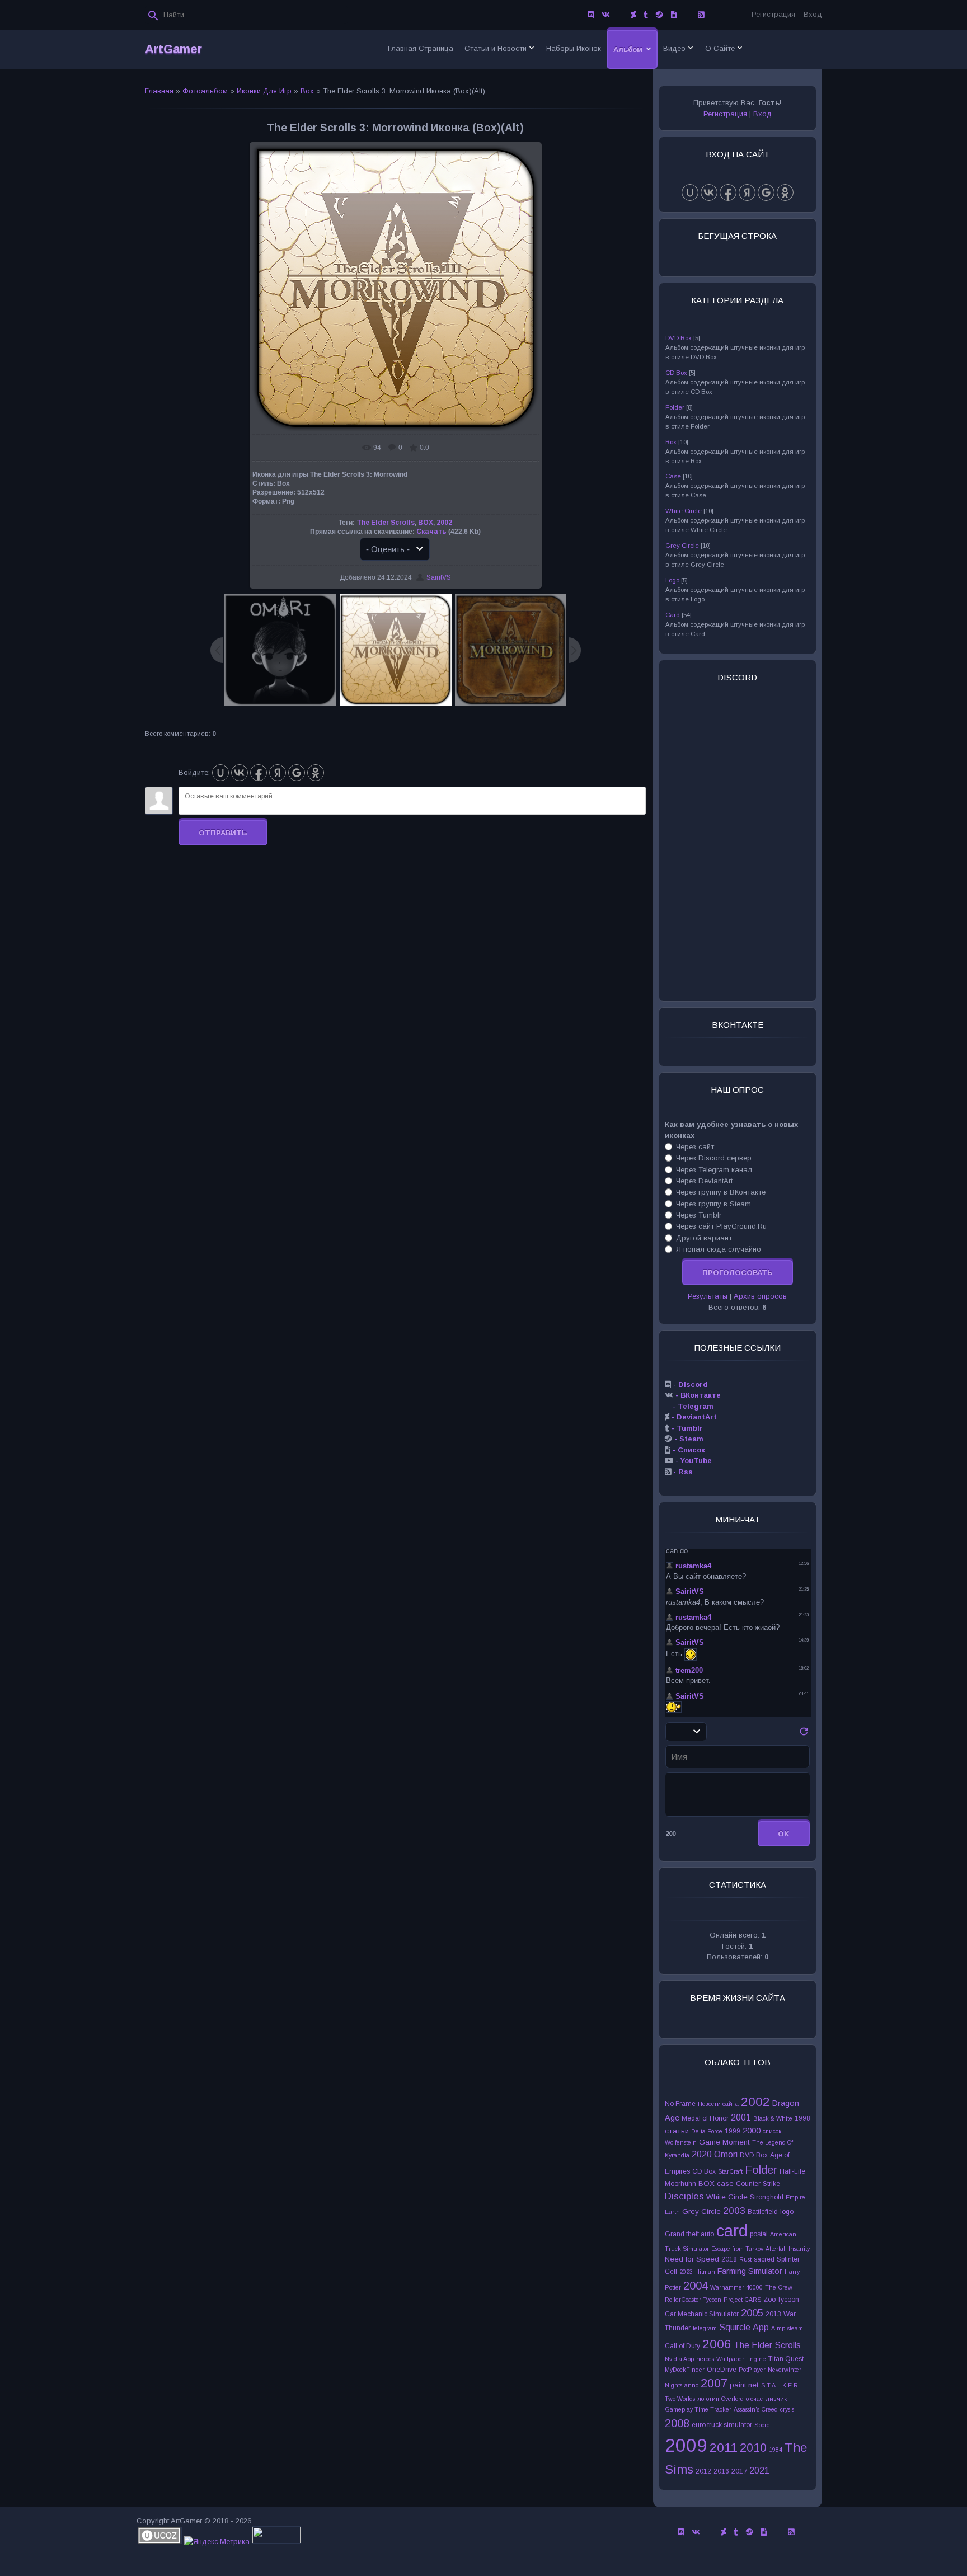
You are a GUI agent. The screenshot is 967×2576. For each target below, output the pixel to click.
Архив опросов (760, 1296)
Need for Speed (692, 2259)
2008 (677, 2423)
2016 (721, 2471)
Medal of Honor (705, 2118)
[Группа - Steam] (659, 15)
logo (787, 2212)
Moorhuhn (680, 2184)
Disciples (684, 2196)
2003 (734, 2211)
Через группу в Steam (713, 1203)
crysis (787, 2409)
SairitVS (439, 577)
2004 (696, 2286)
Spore (762, 2425)
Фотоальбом (205, 91)
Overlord (733, 2399)
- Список (688, 1450)
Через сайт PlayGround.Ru (721, 1226)
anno (691, 2385)
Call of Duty (682, 2346)
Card (673, 615)
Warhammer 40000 (736, 2287)
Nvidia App (679, 2359)
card (732, 2231)
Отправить (223, 833)
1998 (802, 2118)
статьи (677, 2131)
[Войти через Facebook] (259, 773)
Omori (726, 2154)
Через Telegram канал (714, 1169)
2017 (739, 2471)
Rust (745, 2259)
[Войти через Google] (297, 773)
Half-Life (792, 2171)
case (725, 2184)
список (772, 2131)
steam (795, 2328)
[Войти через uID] (220, 773)
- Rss (682, 1472)
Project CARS (742, 2300)
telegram (705, 2328)
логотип (708, 2399)
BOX (426, 523)
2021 (759, 2471)
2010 (753, 2448)
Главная (159, 91)
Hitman (705, 2272)
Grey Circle (682, 546)
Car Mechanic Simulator (702, 2314)
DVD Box (679, 338)
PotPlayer (752, 2370)
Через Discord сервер (714, 1158)
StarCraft (730, 2171)
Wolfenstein (681, 2142)
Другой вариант (704, 1237)
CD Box (676, 373)
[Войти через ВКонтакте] (240, 773)
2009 (686, 2445)
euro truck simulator (722, 2425)
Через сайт (695, 1147)
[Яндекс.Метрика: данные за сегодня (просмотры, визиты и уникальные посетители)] (217, 2542)
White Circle (684, 511)
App (761, 2327)
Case (673, 476)
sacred (764, 2259)
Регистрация (773, 14)
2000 (752, 2131)
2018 (729, 2259)
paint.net (744, 2385)
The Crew (779, 2287)
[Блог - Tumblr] (646, 15)
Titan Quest (786, 2359)
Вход (813, 14)
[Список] (674, 15)
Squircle (735, 2327)
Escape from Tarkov (737, 2249)
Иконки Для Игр (264, 91)
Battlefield (763, 2212)
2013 (773, 2314)
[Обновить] (804, 1735)
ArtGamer (173, 49)
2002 (444, 523)
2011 (724, 2447)
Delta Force (707, 2131)
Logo (672, 580)
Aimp (778, 2328)
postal (759, 2234)
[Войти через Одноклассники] (316, 773)
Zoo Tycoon (781, 2300)
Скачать (431, 532)
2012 (703, 2471)
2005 (752, 2313)
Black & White (773, 2118)
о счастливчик (766, 2399)
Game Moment (724, 2142)
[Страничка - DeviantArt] (633, 15)
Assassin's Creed (756, 2409)
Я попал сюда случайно (719, 1249)
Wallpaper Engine (741, 2359)
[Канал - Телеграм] (621, 15)
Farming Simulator (750, 2271)
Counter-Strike (758, 2184)
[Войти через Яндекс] (278, 773)
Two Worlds (680, 2399)
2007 (714, 2384)
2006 (717, 2344)
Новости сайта (718, 2104)
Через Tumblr (699, 1215)
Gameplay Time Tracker (698, 2409)
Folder (675, 407)
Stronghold (767, 2197)
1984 (776, 2450)
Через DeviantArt (704, 1181)
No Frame (680, 2104)
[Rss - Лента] (701, 15)
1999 (733, 2131)
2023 (686, 2272)
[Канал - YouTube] (687, 15)
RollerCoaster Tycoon (693, 2300)
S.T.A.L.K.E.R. (780, 2385)
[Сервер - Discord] (591, 15)
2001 (741, 2117)
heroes (705, 2359)
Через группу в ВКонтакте (721, 1192)
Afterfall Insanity (788, 2249)
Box (307, 91)
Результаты (708, 1296)
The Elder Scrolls (386, 523)
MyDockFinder (685, 2370)
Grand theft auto (689, 2234)
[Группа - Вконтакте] (606, 15)
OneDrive (722, 2370)
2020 (702, 2154)
